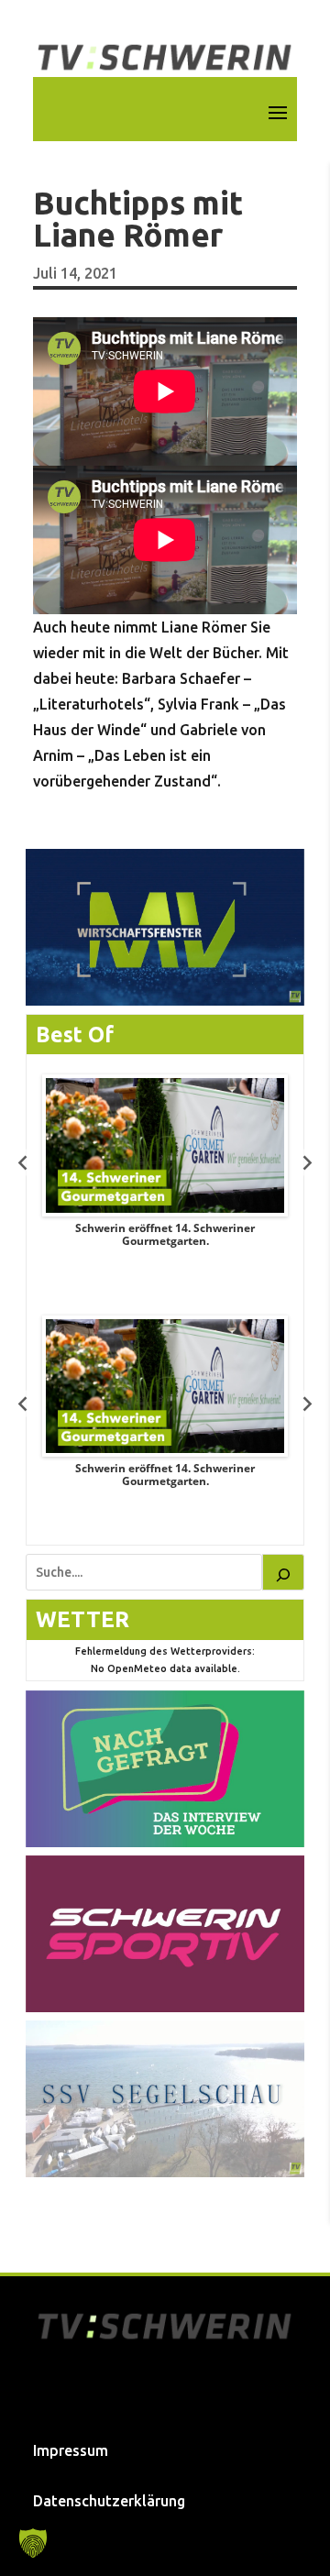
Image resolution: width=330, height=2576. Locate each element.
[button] (33, 2543)
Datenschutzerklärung (109, 2501)
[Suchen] (283, 1572)
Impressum (71, 2450)
